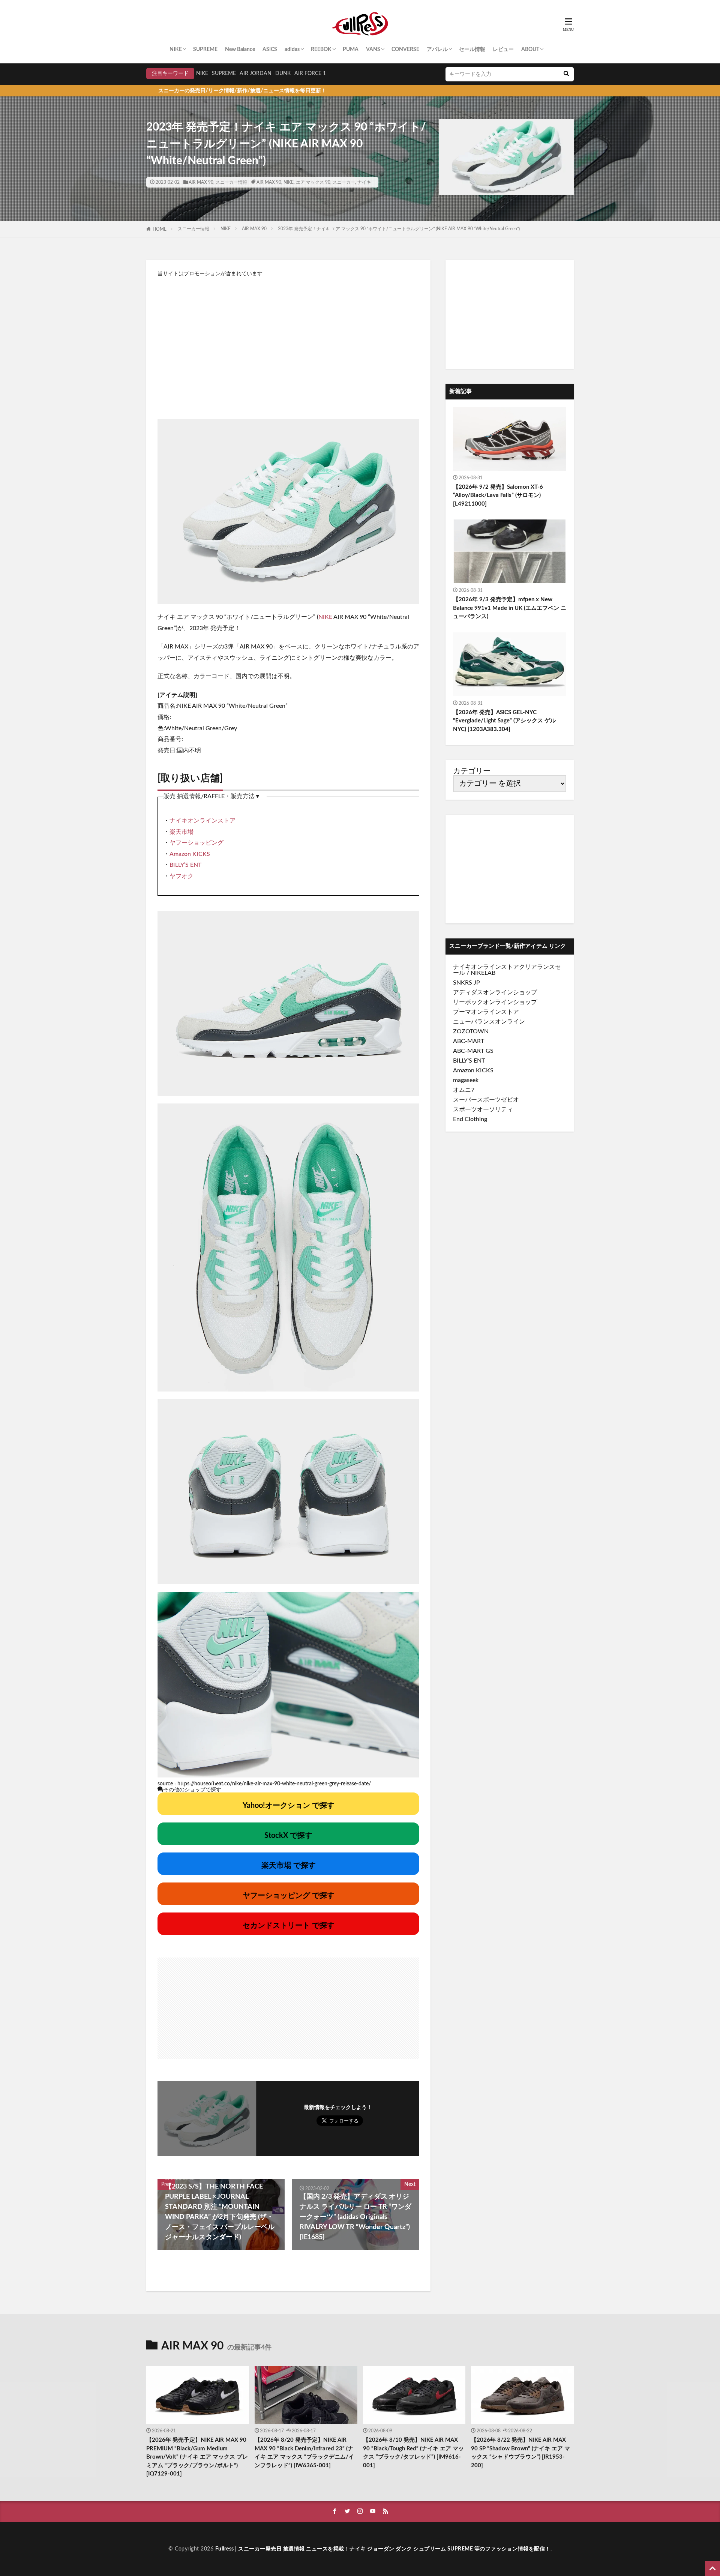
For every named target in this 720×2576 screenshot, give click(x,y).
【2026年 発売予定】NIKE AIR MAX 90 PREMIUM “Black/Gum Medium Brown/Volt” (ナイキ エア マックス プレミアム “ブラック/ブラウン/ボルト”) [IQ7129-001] (197, 2457)
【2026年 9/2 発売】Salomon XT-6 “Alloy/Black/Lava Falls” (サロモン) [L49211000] (498, 495)
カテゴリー (472, 771)
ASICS (270, 50)
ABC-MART (469, 1041)
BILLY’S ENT (185, 865)
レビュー (503, 50)
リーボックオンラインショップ (495, 1002)
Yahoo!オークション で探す (289, 1806)
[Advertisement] (288, 344)
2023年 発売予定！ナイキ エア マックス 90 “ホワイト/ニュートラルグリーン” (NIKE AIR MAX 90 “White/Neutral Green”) (399, 229)
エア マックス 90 (313, 182)
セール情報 (472, 50)
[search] (566, 74)
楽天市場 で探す (289, 1866)
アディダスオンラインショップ (495, 992)
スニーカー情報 (231, 182)
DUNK (283, 74)
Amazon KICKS (190, 854)
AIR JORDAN (256, 74)
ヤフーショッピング (196, 843)
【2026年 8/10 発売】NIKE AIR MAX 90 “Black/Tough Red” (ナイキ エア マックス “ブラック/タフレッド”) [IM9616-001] (413, 2453)
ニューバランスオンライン (489, 1022)
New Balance (240, 50)
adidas (292, 50)
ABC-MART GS (473, 1051)
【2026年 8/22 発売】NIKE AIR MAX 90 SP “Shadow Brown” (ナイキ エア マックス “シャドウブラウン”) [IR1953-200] (520, 2453)
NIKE (176, 50)
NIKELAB (483, 973)
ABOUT (530, 50)
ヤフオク (181, 876)
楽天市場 (181, 832)
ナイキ (364, 182)
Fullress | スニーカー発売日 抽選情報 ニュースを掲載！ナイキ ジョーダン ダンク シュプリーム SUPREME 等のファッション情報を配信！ (383, 2549)
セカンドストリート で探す (289, 1926)
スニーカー (344, 182)
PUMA (351, 50)
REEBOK (321, 50)
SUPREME (205, 50)
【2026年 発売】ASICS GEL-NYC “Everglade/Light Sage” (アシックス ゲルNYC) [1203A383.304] (504, 721)
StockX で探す (288, 1836)
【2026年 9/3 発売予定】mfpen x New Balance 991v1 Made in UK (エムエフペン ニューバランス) (510, 608)
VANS (373, 50)
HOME (160, 229)
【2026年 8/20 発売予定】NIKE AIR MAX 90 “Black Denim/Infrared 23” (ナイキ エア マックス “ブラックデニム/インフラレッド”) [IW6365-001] (304, 2453)
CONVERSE (405, 50)
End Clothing (470, 1119)
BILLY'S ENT (469, 1061)
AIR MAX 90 (201, 182)
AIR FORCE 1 (310, 74)
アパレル (437, 50)
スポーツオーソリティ (483, 1109)
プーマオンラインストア (486, 1012)
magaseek (466, 1080)
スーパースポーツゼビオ (486, 1100)
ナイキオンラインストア (202, 821)
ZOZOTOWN (471, 1031)
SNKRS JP (466, 983)
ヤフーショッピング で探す (289, 1896)
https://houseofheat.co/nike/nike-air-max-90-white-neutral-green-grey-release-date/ (274, 1784)
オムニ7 (464, 1090)
